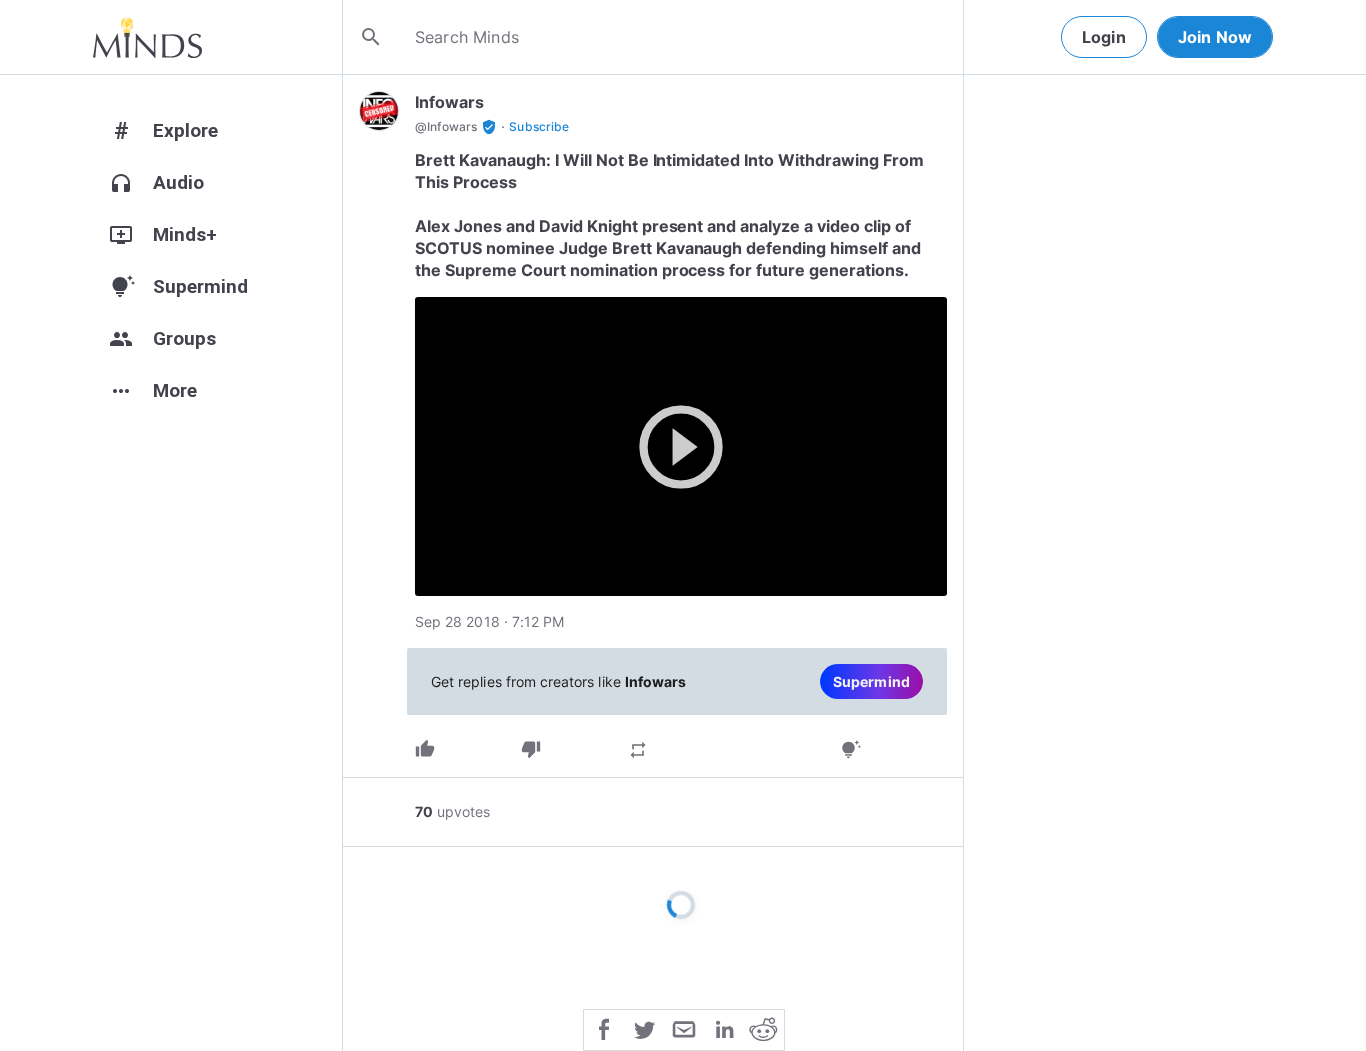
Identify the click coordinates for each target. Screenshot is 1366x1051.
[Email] (684, 1028)
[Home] (147, 37)
